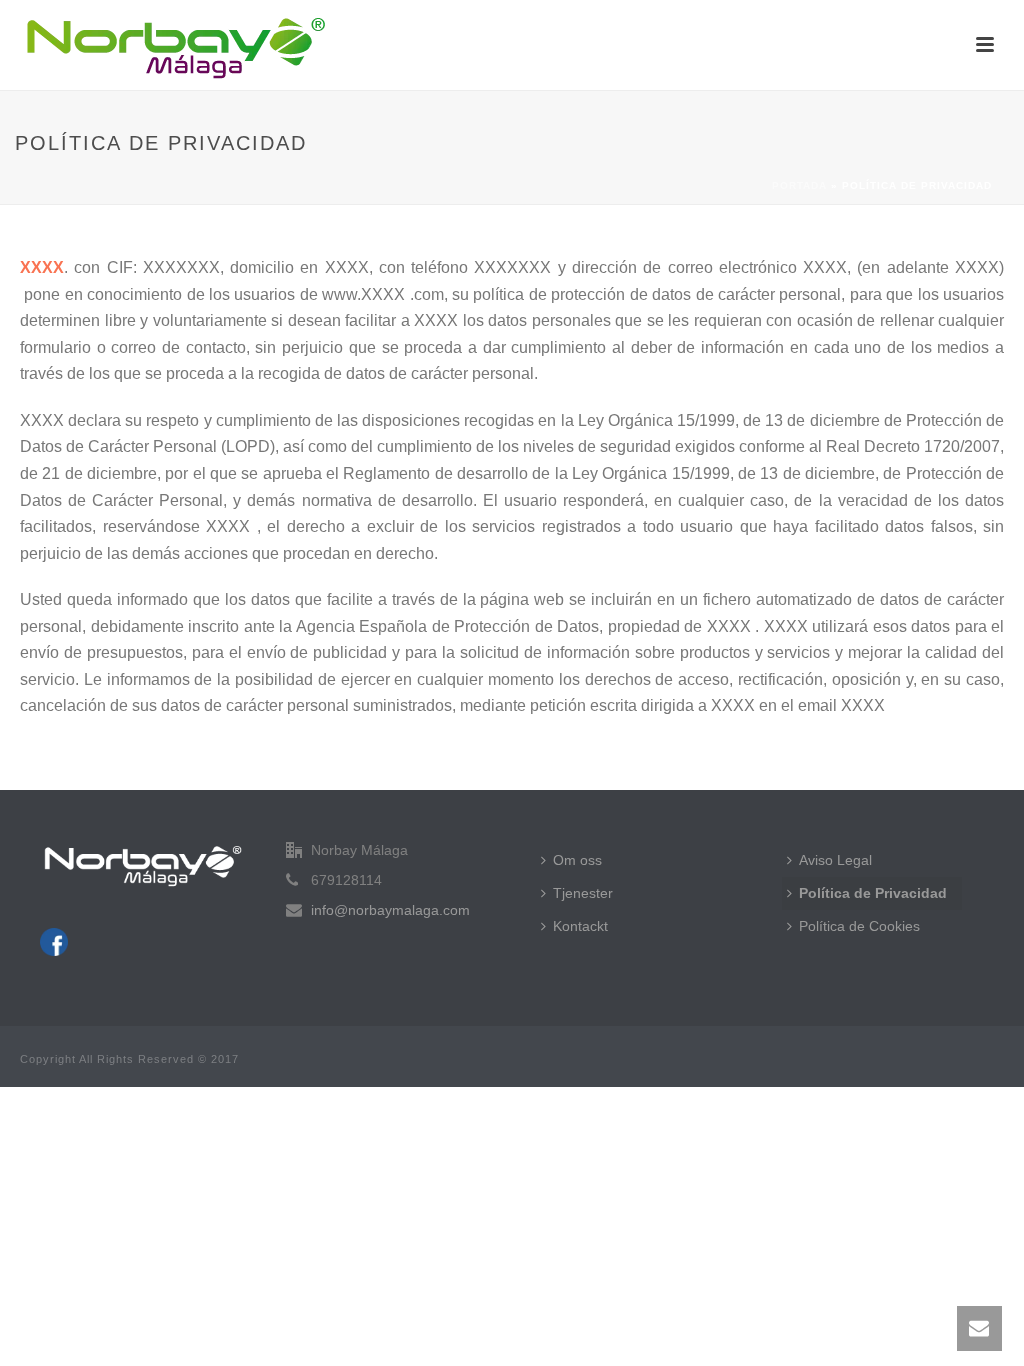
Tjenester (583, 893)
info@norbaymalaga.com (390, 910)
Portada (799, 185)
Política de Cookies (859, 926)
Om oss (577, 860)
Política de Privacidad (873, 893)
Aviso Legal (835, 860)
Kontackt (580, 926)
